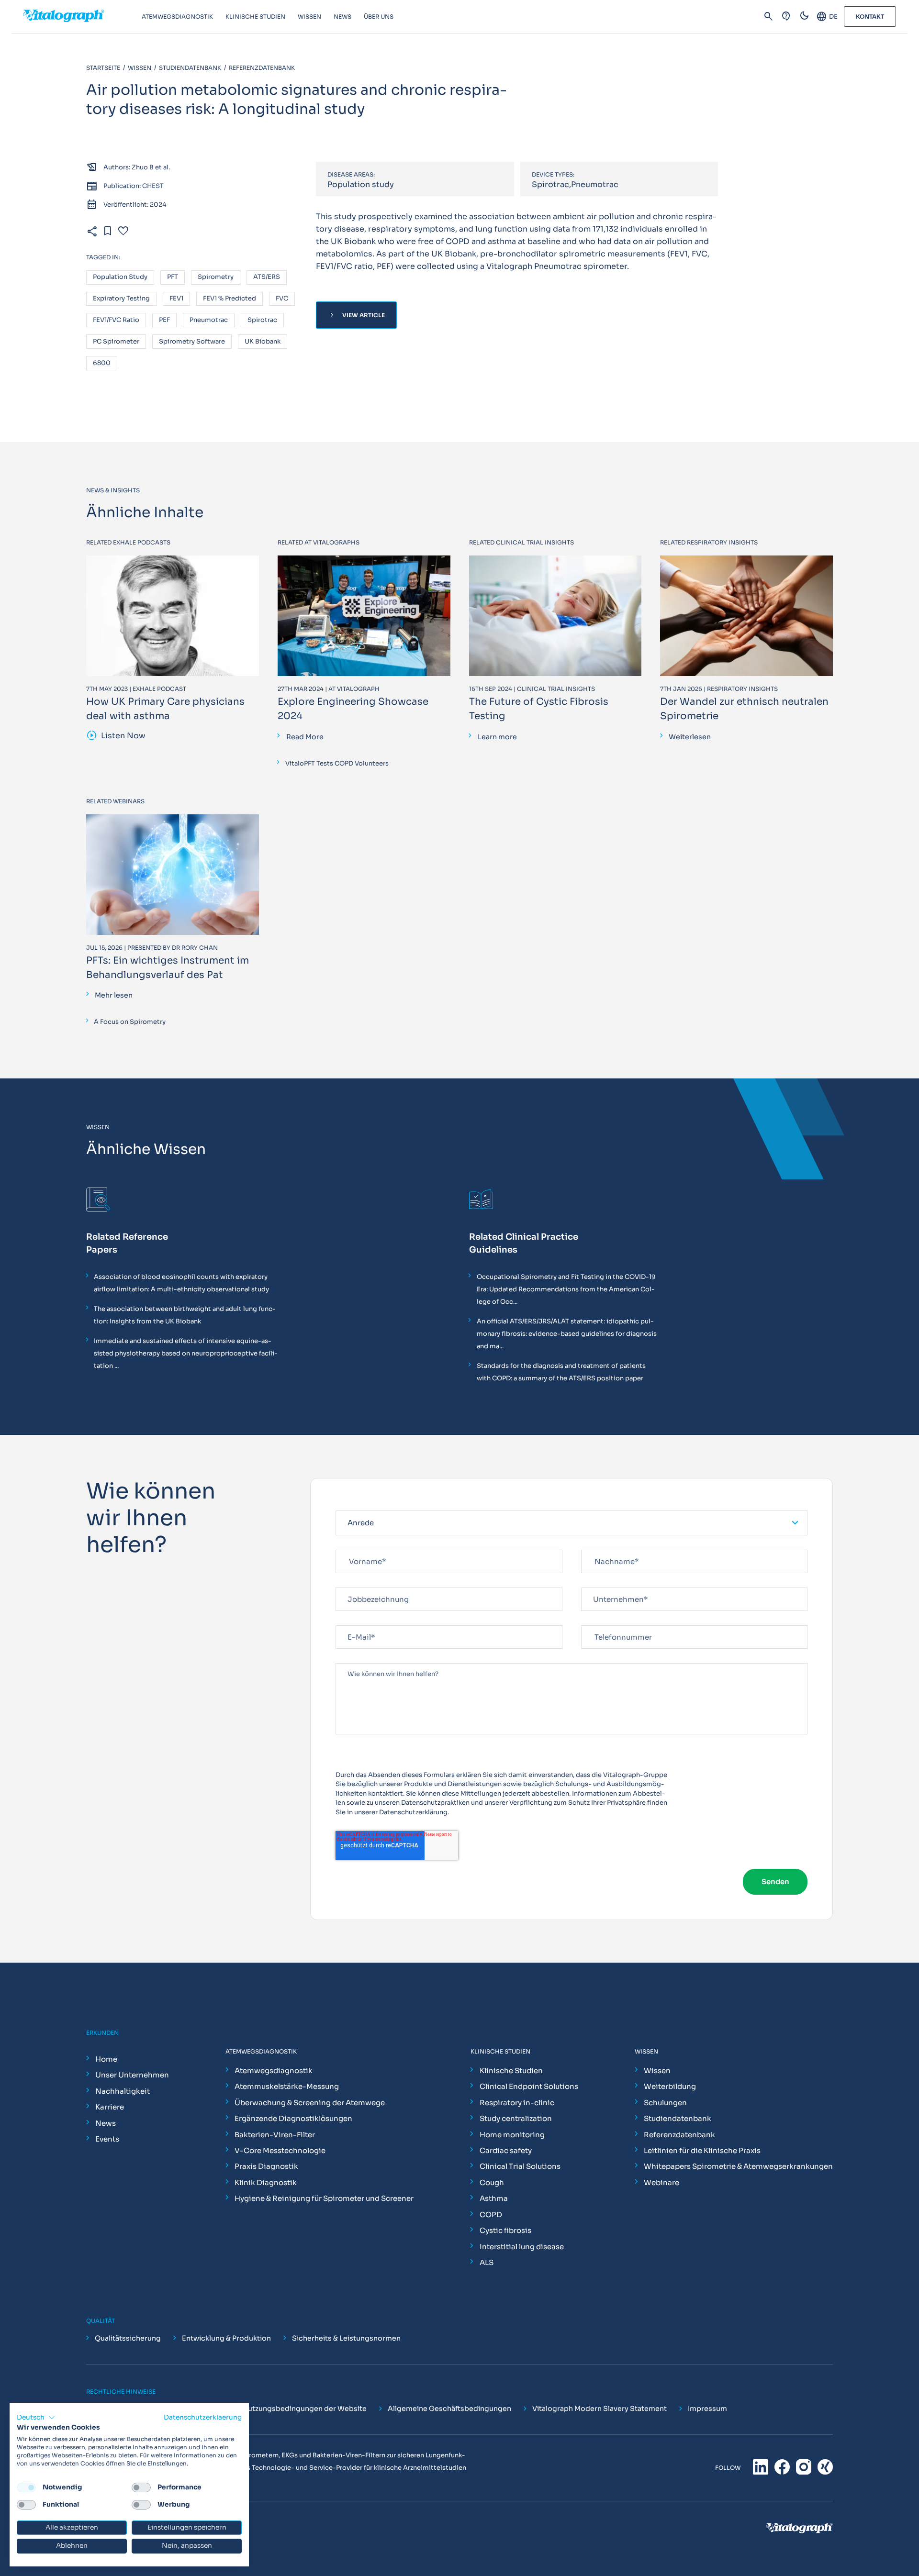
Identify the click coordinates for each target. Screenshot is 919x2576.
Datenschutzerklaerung (203, 2417)
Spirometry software (192, 342)
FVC (282, 299)
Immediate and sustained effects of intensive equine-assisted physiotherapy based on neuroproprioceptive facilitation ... (186, 1353)
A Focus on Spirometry (130, 1022)
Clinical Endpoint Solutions (529, 2086)
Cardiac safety (506, 2150)
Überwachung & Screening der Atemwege (310, 2103)
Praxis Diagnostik (266, 2166)
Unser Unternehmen (132, 2075)
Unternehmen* (604, 1583)
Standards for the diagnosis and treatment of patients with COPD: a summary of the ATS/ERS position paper (561, 1372)
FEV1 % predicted (230, 299)
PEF (164, 320)
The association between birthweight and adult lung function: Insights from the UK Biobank (185, 1315)
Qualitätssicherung (128, 2338)
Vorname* (351, 1546)
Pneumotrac (209, 320)
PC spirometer (116, 342)
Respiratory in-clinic (517, 2103)
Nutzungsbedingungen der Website (304, 2409)
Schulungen (665, 2103)
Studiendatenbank (678, 2118)
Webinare (661, 2182)
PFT (173, 277)
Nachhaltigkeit (123, 2091)
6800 (102, 363)
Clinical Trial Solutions (520, 2166)
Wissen (657, 2071)
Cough (492, 2182)
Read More (305, 737)
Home (106, 2059)
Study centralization (516, 2118)
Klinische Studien (511, 2071)
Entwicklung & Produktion (226, 2338)
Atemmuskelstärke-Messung (287, 2086)
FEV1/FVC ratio (116, 320)
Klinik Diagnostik (266, 2182)
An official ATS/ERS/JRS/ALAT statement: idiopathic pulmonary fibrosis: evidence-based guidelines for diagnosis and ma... (567, 1334)
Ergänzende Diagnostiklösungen (293, 2118)
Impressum (707, 2409)
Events (107, 2139)
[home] (82, 17)
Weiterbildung (670, 2086)
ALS (487, 2262)
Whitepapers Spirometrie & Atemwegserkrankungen (738, 2166)
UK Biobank (263, 342)
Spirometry (216, 277)
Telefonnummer (606, 1621)
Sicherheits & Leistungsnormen (346, 2338)
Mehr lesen (114, 995)
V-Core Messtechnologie (280, 2150)
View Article (356, 315)
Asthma (494, 2198)
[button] (36, 2418)
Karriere (110, 2107)
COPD (491, 2215)
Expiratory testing (121, 299)
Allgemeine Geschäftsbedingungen (449, 2409)
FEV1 (176, 299)
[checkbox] (26, 2487)
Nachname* (600, 1546)
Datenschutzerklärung (413, 1812)
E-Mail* (347, 1621)
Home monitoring (512, 2135)
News (106, 2123)
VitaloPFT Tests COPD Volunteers (337, 763)
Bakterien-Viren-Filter (275, 2135)
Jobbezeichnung (362, 1583)
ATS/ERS (267, 277)
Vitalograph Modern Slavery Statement (600, 2409)
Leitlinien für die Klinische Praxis (702, 2150)
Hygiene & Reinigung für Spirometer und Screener (324, 2198)
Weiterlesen (690, 737)
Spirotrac (262, 320)
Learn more (497, 737)
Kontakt (870, 17)
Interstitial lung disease (522, 2247)
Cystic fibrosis (505, 2230)
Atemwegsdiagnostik (274, 2071)
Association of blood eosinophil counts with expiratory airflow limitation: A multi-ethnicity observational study (181, 1283)
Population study (120, 277)
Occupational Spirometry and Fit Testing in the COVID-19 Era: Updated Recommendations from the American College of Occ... (566, 1289)
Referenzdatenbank (679, 2135)
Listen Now (116, 736)
